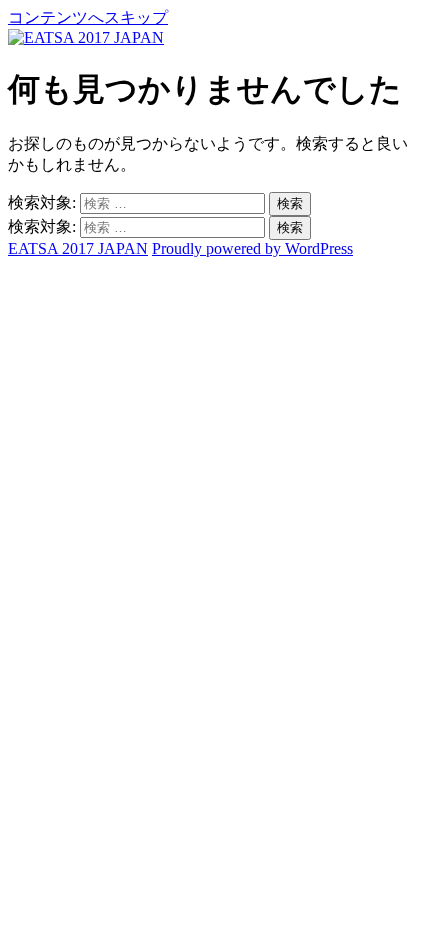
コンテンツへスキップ (88, 17)
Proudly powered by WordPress (252, 248)
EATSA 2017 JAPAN (78, 248)
